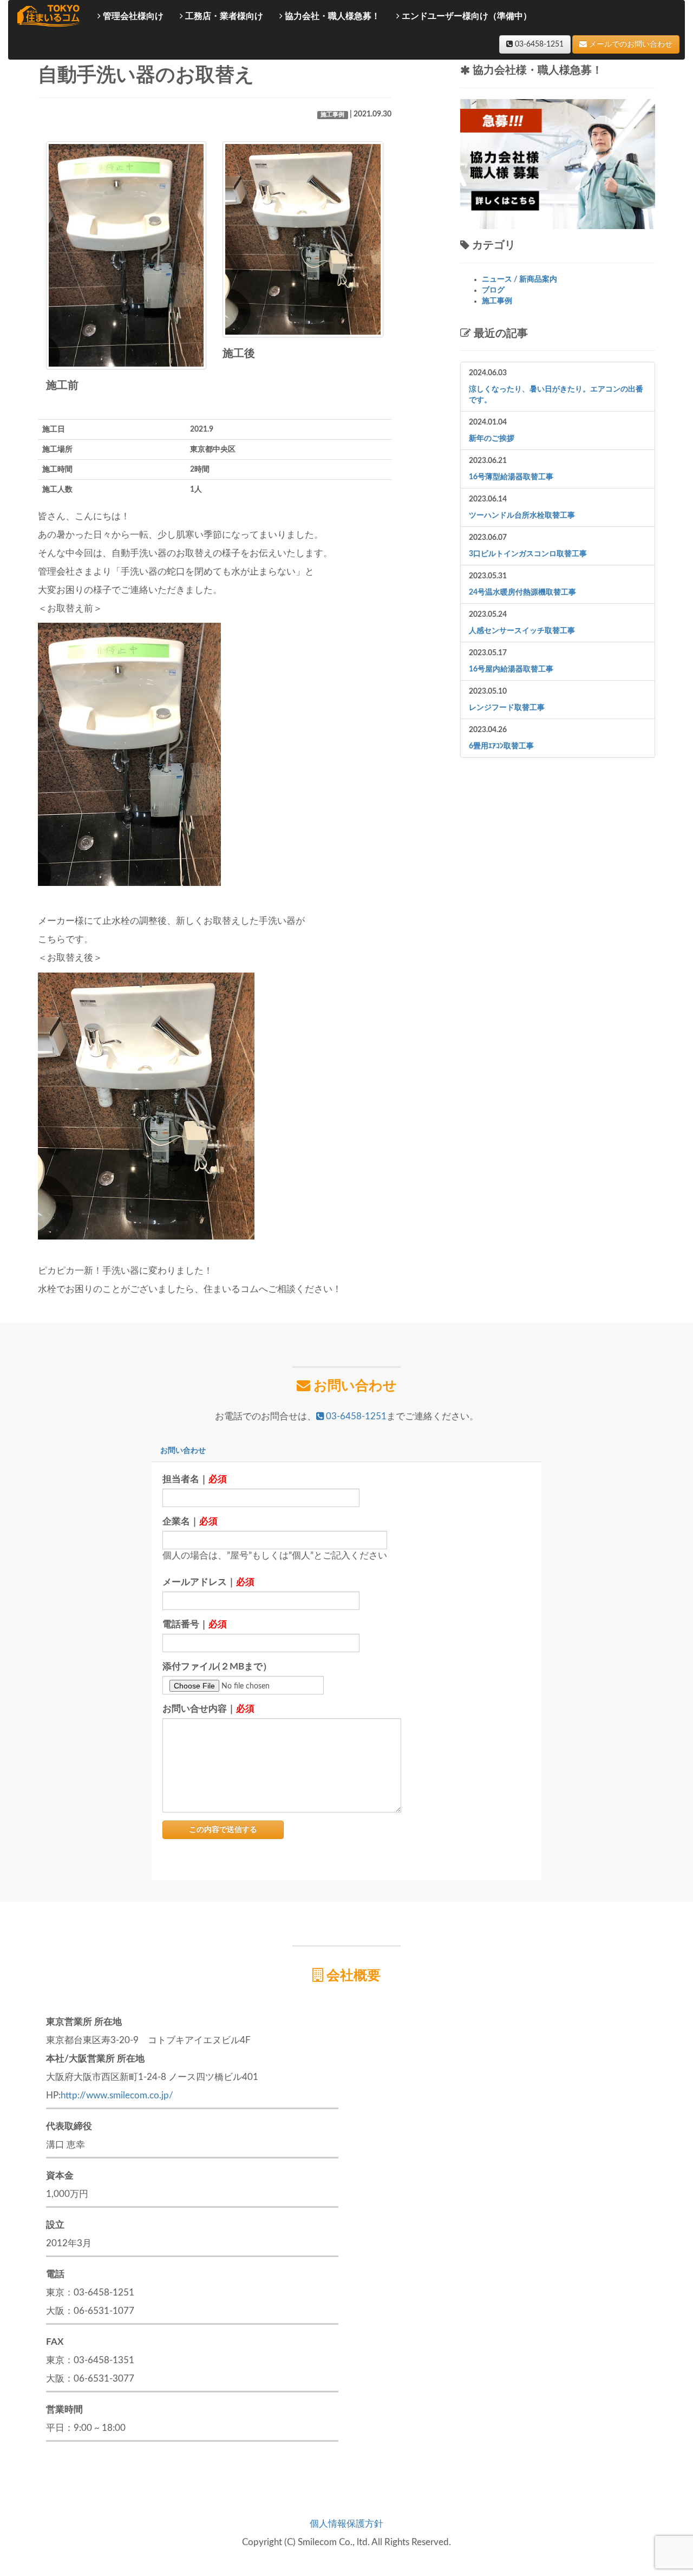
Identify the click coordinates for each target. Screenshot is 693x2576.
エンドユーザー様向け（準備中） (466, 16)
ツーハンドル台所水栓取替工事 (522, 516)
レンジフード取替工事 (507, 708)
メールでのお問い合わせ (630, 44)
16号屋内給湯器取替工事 (511, 669)
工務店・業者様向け (223, 16)
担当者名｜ (195, 1479)
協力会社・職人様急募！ (331, 16)
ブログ (493, 290)
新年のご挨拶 (492, 439)
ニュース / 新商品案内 (519, 279)
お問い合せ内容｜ (208, 1709)
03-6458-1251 (538, 44)
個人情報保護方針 (346, 2524)
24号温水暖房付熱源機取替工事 (522, 592)
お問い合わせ (183, 1451)
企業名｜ (190, 1521)
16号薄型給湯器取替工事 (511, 477)
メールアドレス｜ (208, 1582)
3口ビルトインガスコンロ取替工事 (528, 554)
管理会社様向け (132, 16)
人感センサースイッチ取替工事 (522, 631)
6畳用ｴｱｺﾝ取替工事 (501, 746)
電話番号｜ (195, 1624)
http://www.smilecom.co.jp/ (117, 2095)
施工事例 (332, 115)
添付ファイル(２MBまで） (217, 1667)
